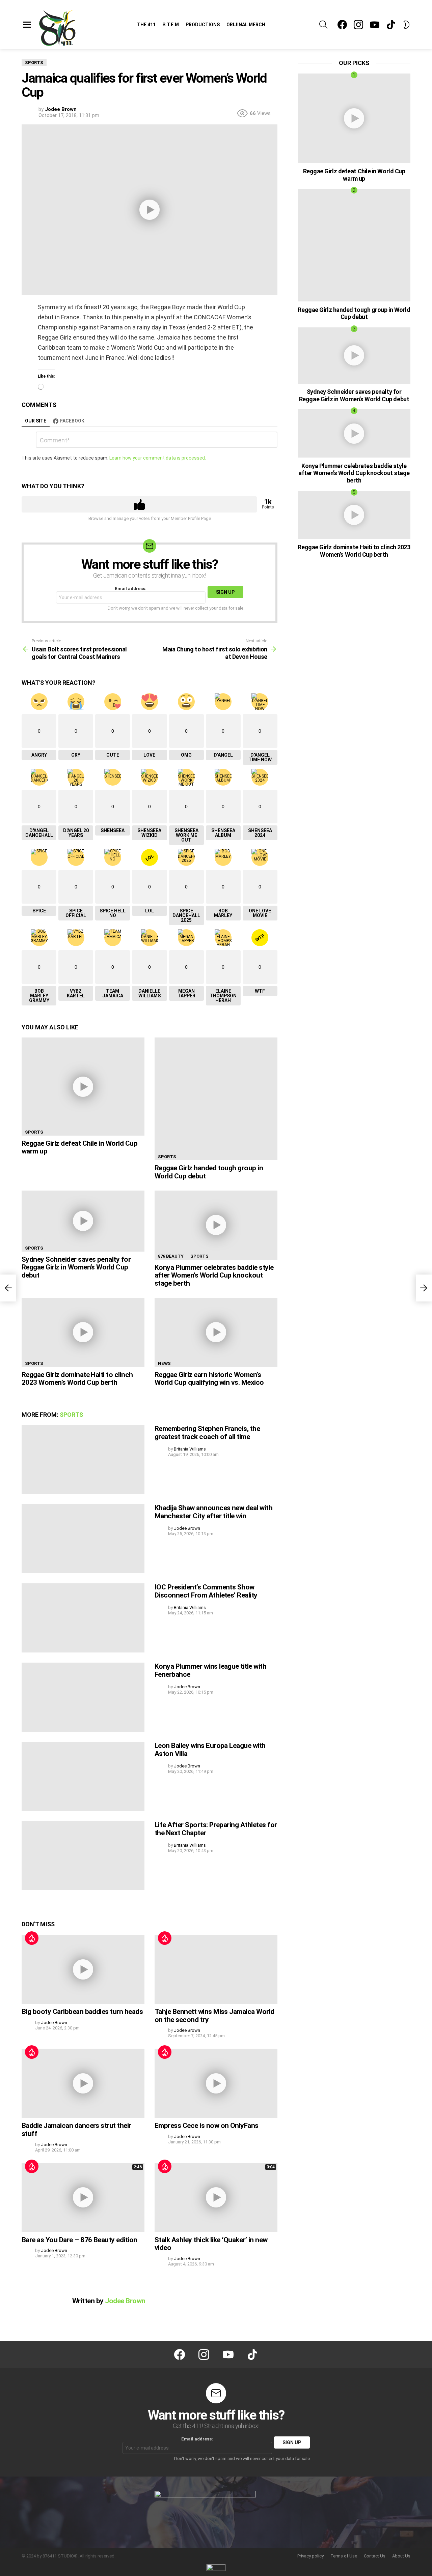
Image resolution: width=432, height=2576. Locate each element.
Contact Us (375, 2556)
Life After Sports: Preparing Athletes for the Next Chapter (216, 1829)
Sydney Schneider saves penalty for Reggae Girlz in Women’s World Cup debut (76, 1267)
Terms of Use (344, 2556)
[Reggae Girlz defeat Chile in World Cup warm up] (83, 1086)
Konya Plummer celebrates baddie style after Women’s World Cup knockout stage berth (214, 1275)
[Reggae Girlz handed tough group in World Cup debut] (216, 1099)
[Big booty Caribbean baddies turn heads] (83, 1969)
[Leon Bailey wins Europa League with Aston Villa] (83, 1776)
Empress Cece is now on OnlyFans (207, 2126)
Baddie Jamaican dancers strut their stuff (76, 2130)
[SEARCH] (323, 25)
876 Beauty (171, 1256)
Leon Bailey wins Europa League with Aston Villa (210, 1750)
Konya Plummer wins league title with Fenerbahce (210, 1670)
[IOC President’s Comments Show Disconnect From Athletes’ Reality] (83, 1618)
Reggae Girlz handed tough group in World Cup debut (209, 1172)
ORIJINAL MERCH (246, 25)
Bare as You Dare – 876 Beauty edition (79, 2240)
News (164, 1363)
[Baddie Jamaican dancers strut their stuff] (83, 2083)
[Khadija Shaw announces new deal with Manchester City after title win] (83, 1539)
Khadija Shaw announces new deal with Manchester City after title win (213, 1512)
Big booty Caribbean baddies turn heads (82, 2012)
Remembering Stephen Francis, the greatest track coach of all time (207, 1433)
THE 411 (146, 25)
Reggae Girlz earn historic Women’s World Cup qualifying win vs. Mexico (209, 1379)
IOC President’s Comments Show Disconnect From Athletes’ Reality (206, 1591)
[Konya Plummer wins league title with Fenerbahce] (83, 1697)
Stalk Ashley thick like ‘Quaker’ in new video (211, 2244)
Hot (32, 1938)
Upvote (139, 504)
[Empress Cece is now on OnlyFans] (216, 2083)
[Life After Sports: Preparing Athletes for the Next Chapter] (83, 1856)
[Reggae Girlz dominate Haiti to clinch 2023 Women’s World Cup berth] (83, 1332)
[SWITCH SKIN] (406, 25)
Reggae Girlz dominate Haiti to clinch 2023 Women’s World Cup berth (77, 1379)
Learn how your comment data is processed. (158, 458)
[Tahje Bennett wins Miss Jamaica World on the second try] (216, 1969)
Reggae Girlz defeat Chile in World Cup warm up (79, 1147)
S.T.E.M (171, 25)
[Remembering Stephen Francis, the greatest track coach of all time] (83, 1459)
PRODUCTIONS (203, 25)
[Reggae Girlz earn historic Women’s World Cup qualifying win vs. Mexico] (216, 1332)
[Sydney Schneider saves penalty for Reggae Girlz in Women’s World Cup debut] (83, 1221)
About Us (401, 2556)
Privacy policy (310, 2556)
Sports (34, 1132)
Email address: (131, 589)
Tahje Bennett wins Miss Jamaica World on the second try (214, 2016)
